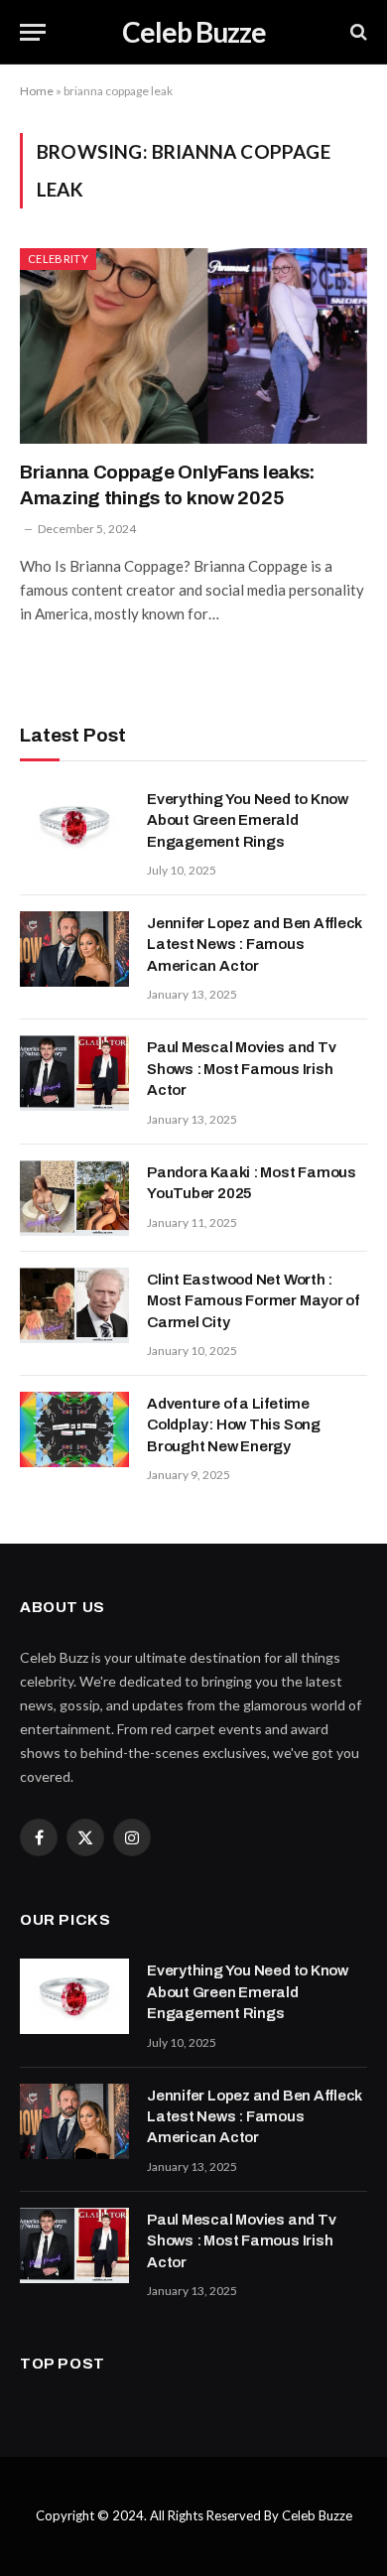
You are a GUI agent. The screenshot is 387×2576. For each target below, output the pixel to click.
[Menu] (33, 32)
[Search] (357, 32)
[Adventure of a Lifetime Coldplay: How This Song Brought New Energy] (74, 1429)
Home (37, 91)
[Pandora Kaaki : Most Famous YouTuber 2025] (74, 1198)
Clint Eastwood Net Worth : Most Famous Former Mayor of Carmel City (253, 1301)
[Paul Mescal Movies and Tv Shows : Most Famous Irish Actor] (74, 1073)
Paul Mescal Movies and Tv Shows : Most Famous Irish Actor (241, 1069)
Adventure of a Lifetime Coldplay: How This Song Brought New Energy (234, 1425)
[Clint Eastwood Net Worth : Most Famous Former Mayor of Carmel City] (74, 1305)
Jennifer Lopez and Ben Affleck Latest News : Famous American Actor (255, 945)
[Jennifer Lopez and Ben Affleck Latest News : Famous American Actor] (74, 949)
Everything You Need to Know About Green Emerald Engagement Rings (248, 820)
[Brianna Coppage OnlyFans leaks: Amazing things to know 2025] (193, 346)
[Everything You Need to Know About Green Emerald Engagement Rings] (74, 825)
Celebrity (58, 259)
